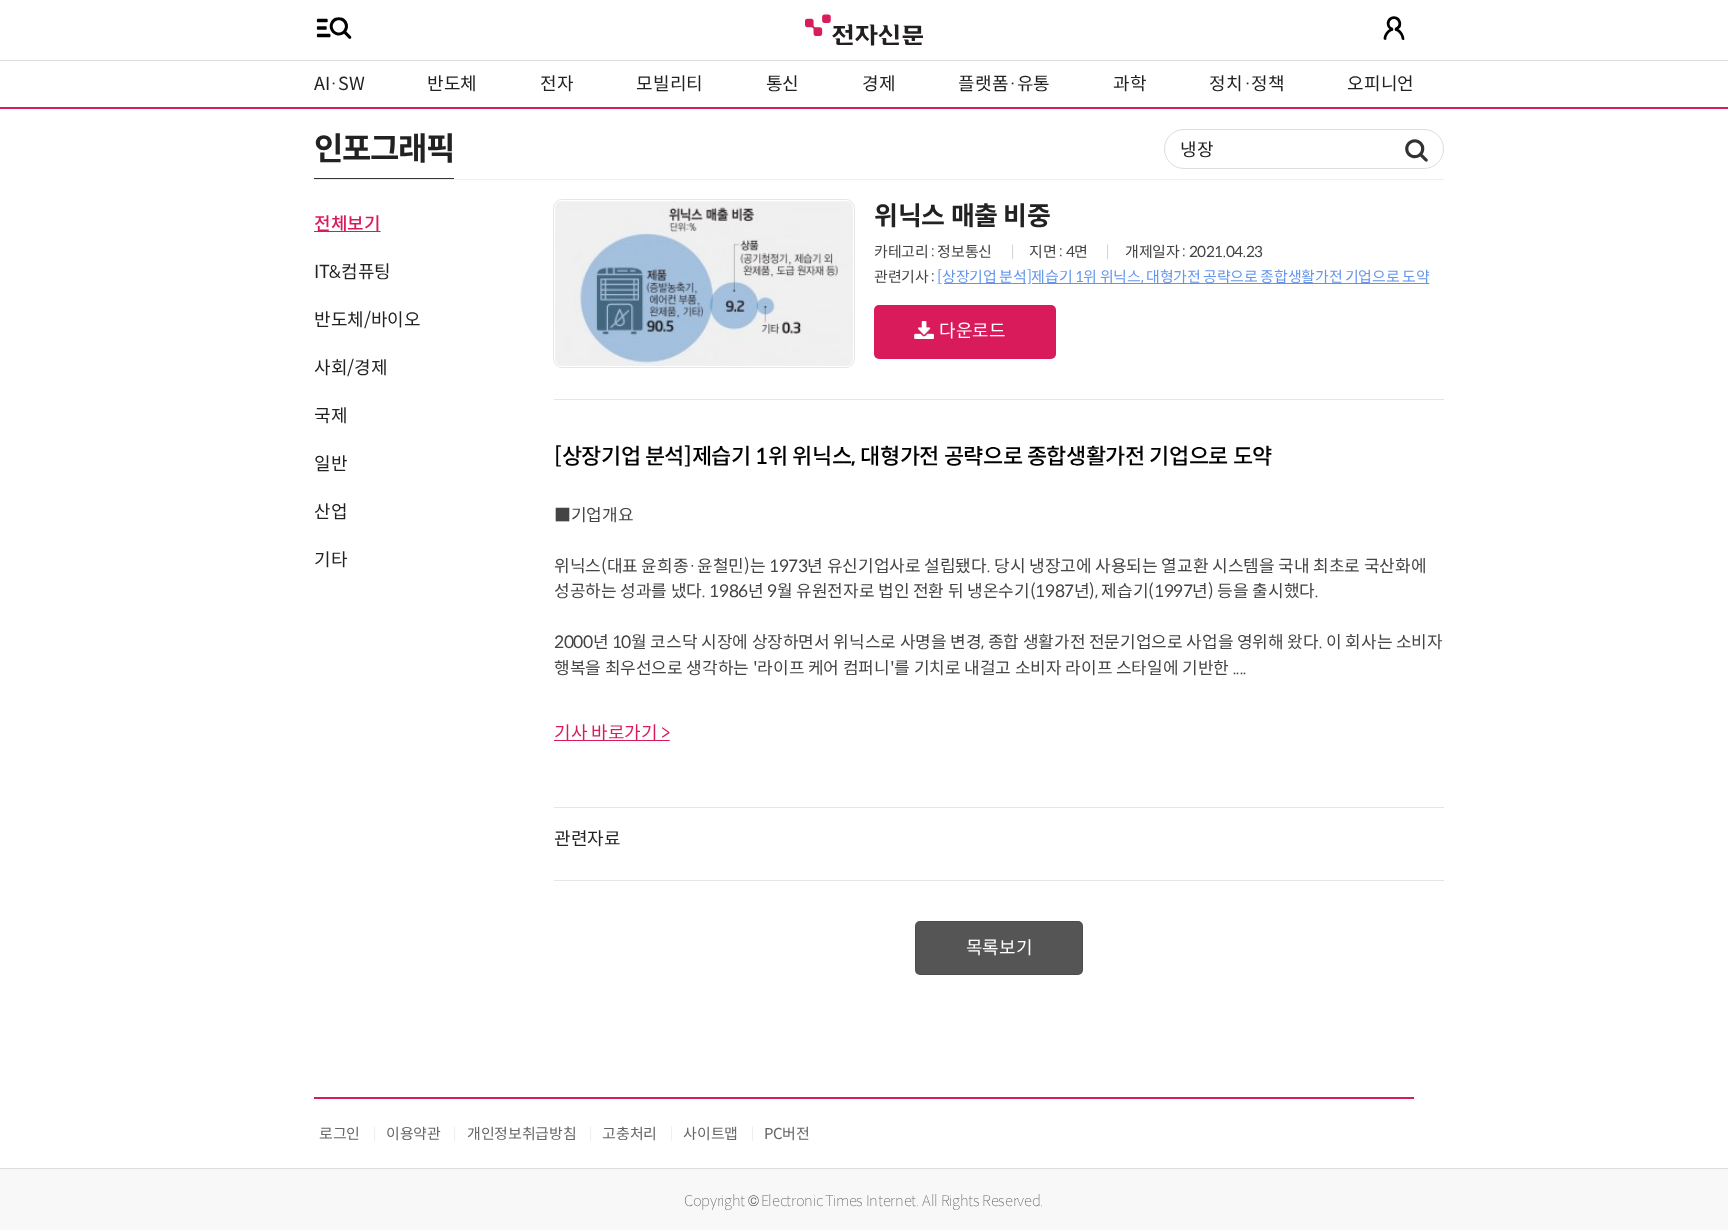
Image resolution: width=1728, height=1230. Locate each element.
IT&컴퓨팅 (352, 272)
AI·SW (339, 84)
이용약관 (413, 1133)
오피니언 (1380, 84)
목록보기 (999, 948)
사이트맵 (710, 1133)
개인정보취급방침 (521, 1133)
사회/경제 (350, 368)
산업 (330, 512)
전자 (556, 84)
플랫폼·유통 (1004, 84)
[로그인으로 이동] (1394, 28)
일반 (330, 464)
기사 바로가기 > (612, 733)
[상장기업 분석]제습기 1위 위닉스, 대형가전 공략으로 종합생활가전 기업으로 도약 (1183, 276)
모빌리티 (669, 84)
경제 (878, 84)
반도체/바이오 (367, 320)
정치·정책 (1246, 84)
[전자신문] (864, 27)
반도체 (452, 84)
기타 (330, 560)
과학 (1129, 84)
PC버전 (787, 1133)
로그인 (339, 1133)
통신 (782, 84)
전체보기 (347, 224)
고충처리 (629, 1133)
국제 (330, 416)
